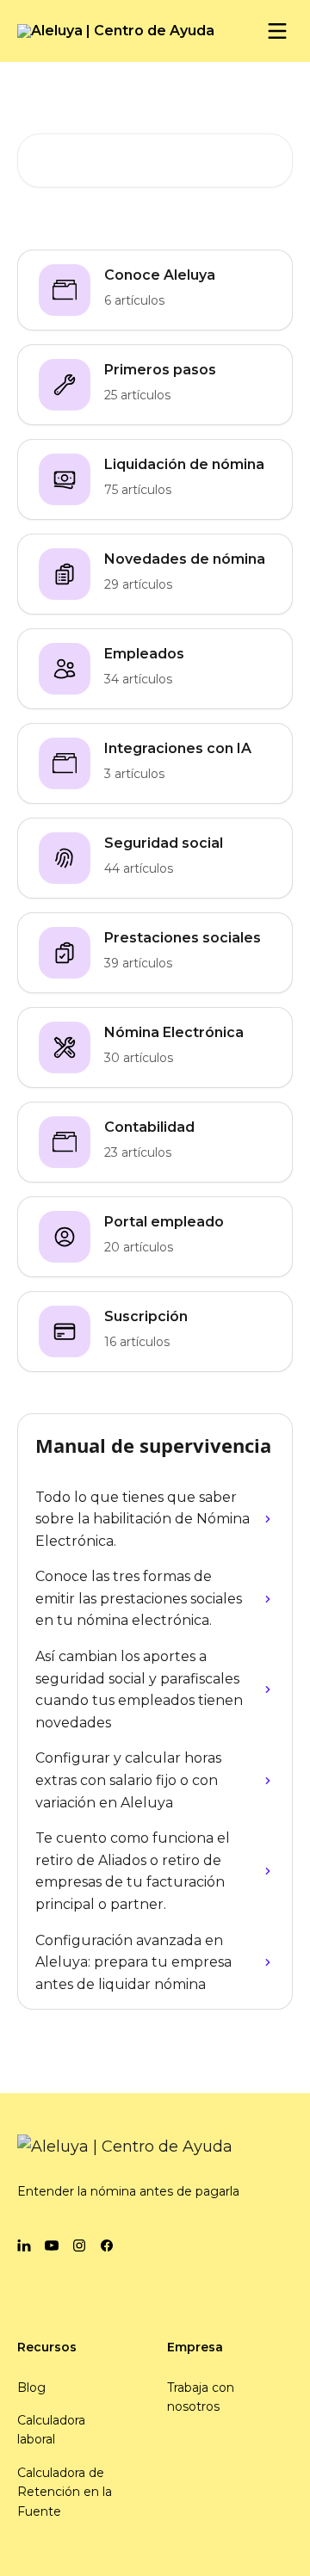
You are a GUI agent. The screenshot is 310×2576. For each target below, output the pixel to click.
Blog (31, 2388)
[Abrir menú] (277, 31)
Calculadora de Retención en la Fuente (65, 2492)
